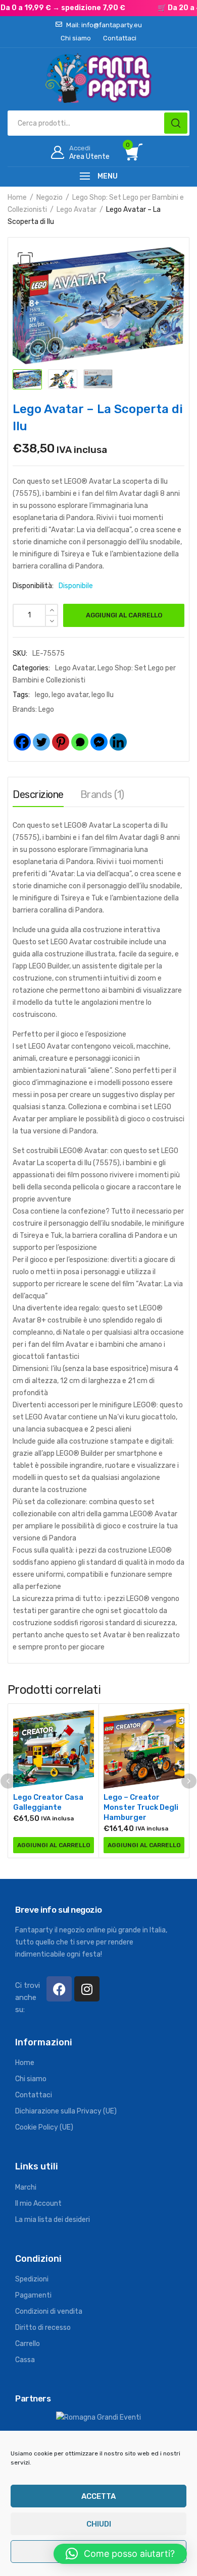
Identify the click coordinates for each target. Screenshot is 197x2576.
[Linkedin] (118, 734)
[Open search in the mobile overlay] (98, 123)
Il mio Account (38, 2203)
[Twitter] (41, 734)
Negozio (50, 197)
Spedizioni (32, 2279)
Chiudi (99, 2524)
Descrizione (38, 794)
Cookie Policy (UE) (44, 2127)
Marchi (26, 2187)
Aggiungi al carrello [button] (54, 1845)
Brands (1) (102, 794)
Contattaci (34, 2095)
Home (17, 197)
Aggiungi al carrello (124, 615)
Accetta (98, 2496)
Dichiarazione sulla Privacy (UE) (66, 2111)
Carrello (28, 2344)
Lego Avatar (77, 210)
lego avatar (70, 695)
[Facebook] (22, 734)
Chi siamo (31, 2079)
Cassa (25, 2360)
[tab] (38, 797)
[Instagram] (87, 1989)
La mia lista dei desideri (53, 2220)
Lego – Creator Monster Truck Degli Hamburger (141, 1807)
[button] (25, 260)
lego (42, 695)
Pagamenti (33, 2295)
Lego (46, 709)
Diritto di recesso (43, 2328)
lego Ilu (103, 695)
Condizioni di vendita (49, 2311)
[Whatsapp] (80, 734)
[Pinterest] (61, 734)
